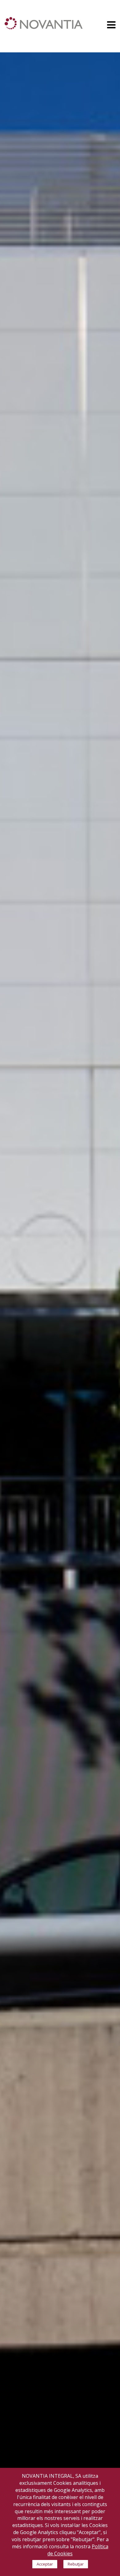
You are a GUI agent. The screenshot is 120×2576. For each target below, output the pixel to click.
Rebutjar (76, 2564)
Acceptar (45, 2564)
